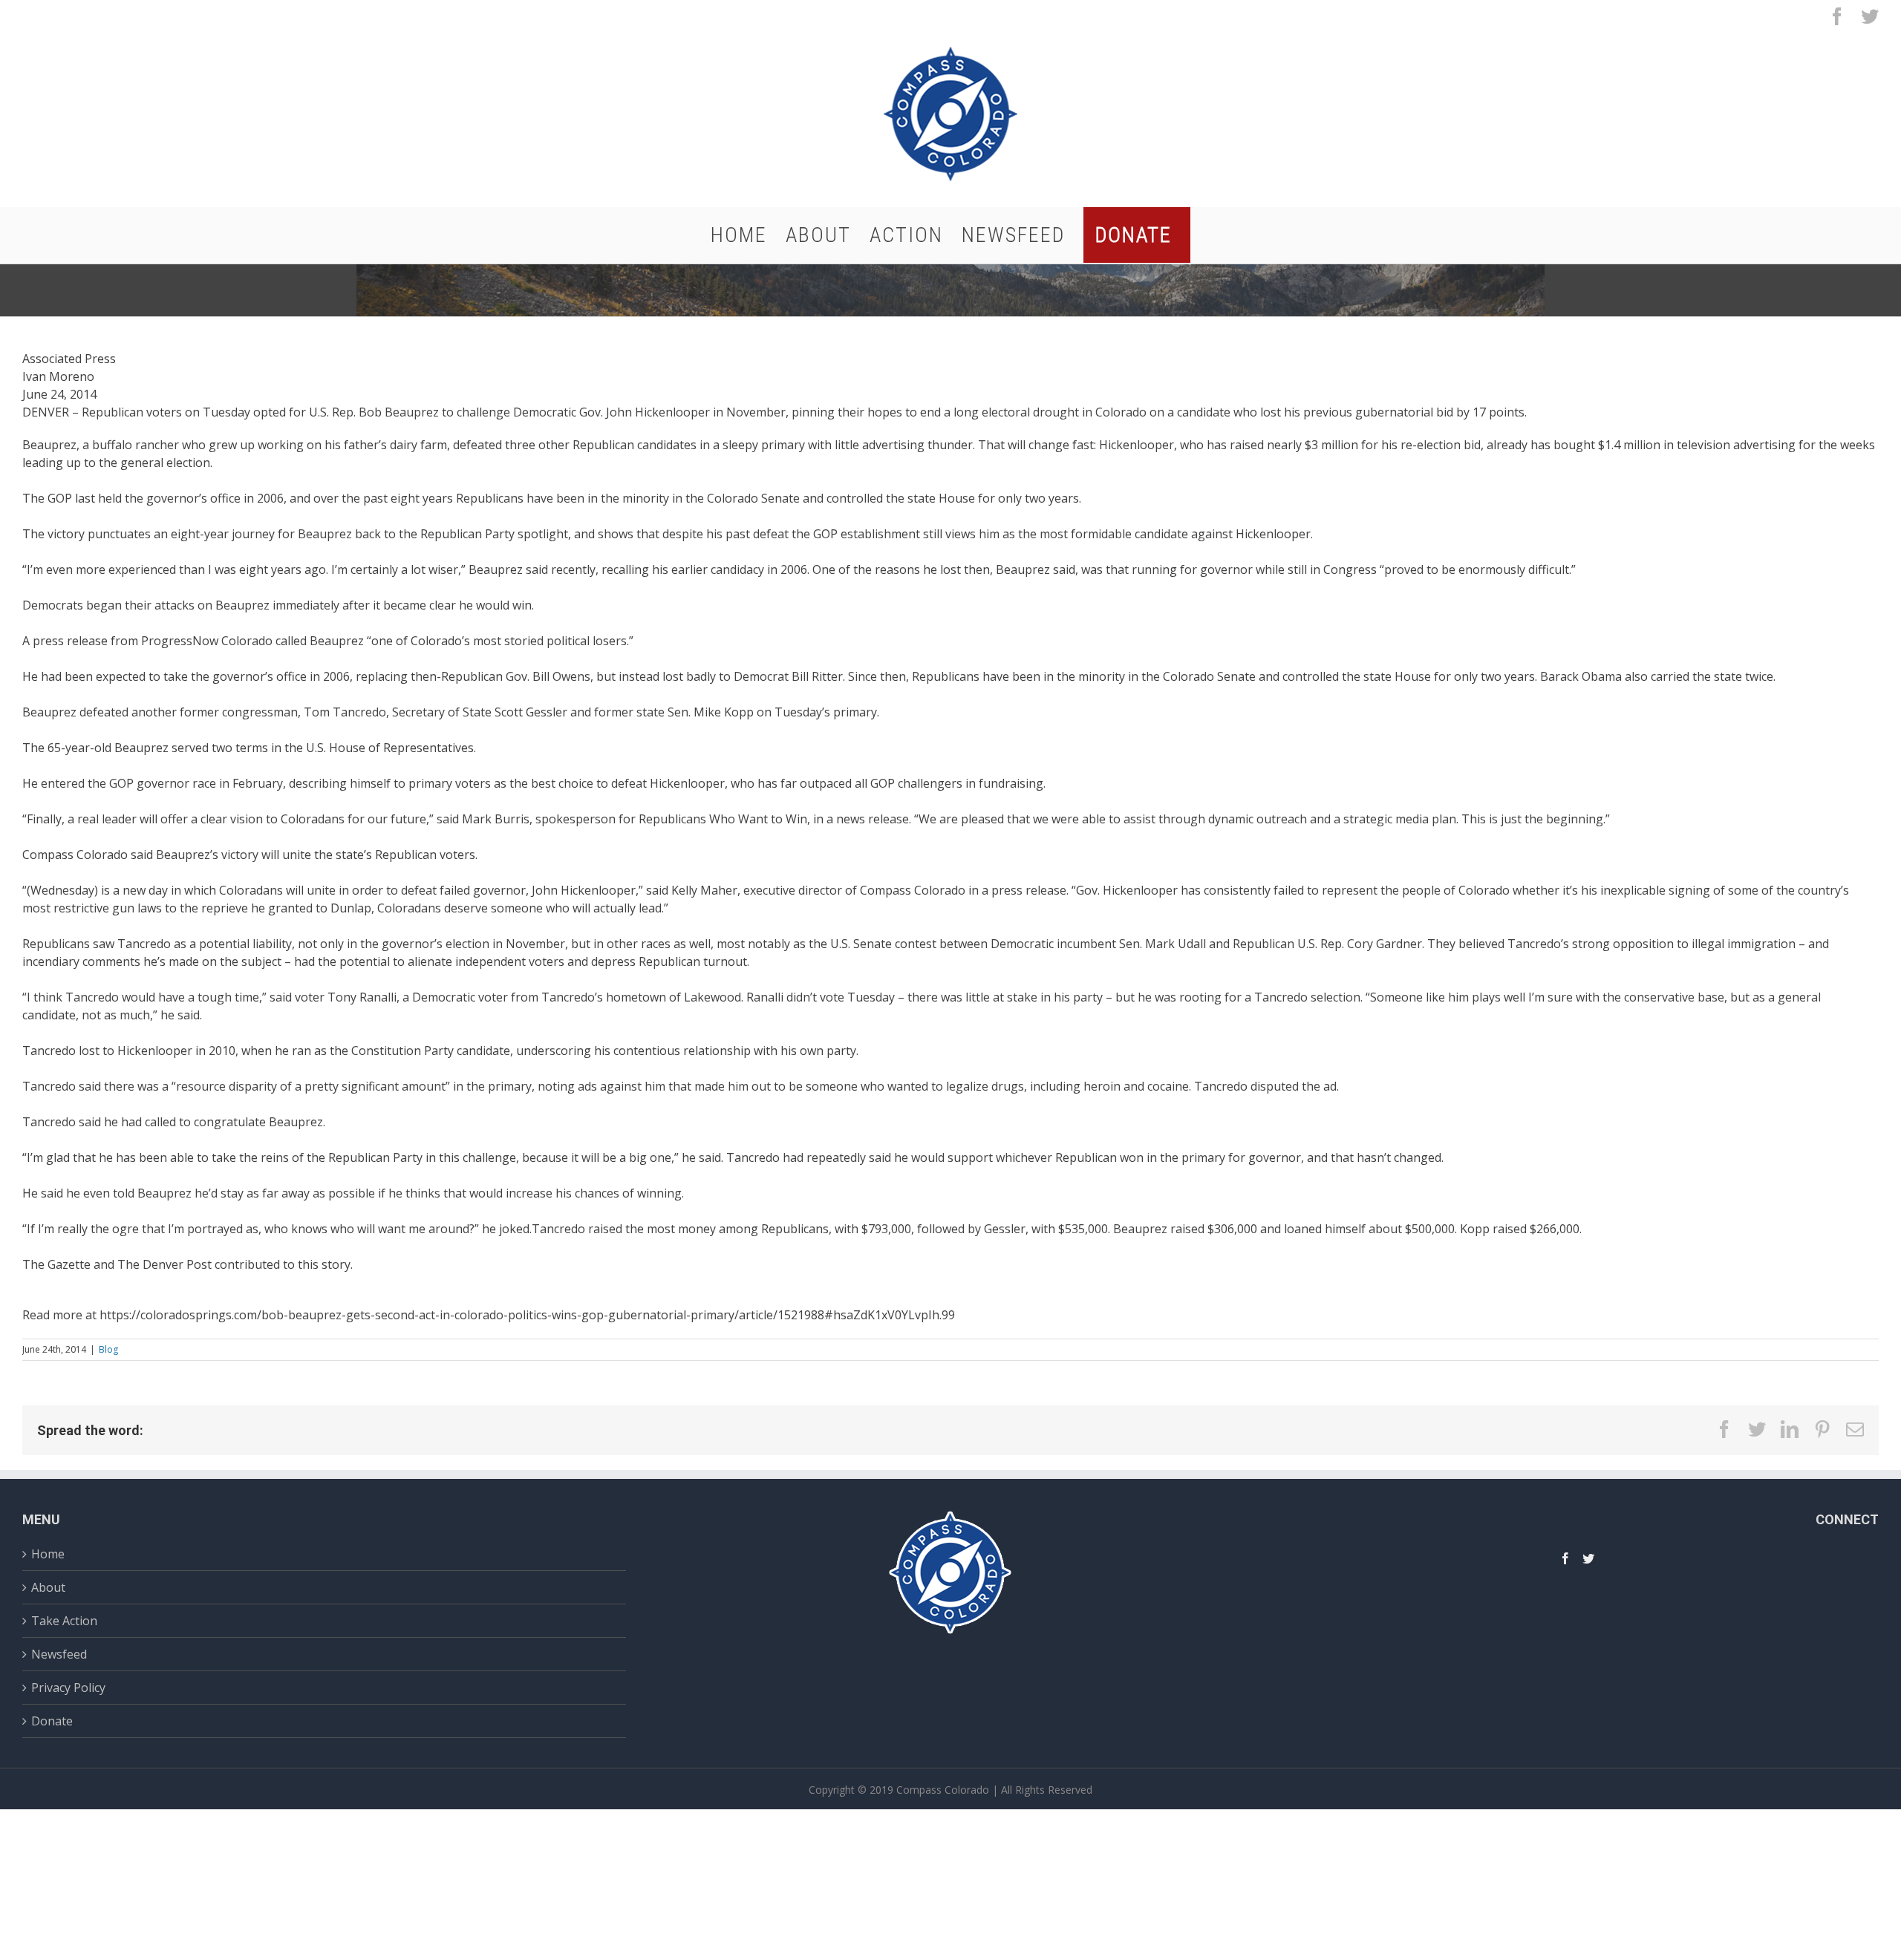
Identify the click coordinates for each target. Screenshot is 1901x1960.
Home (48, 1556)
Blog (108, 1349)
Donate (52, 1721)
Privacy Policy (68, 1688)
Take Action (64, 1621)
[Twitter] (1588, 1558)
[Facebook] (1565, 1558)
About (48, 1587)
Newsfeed (59, 1654)
